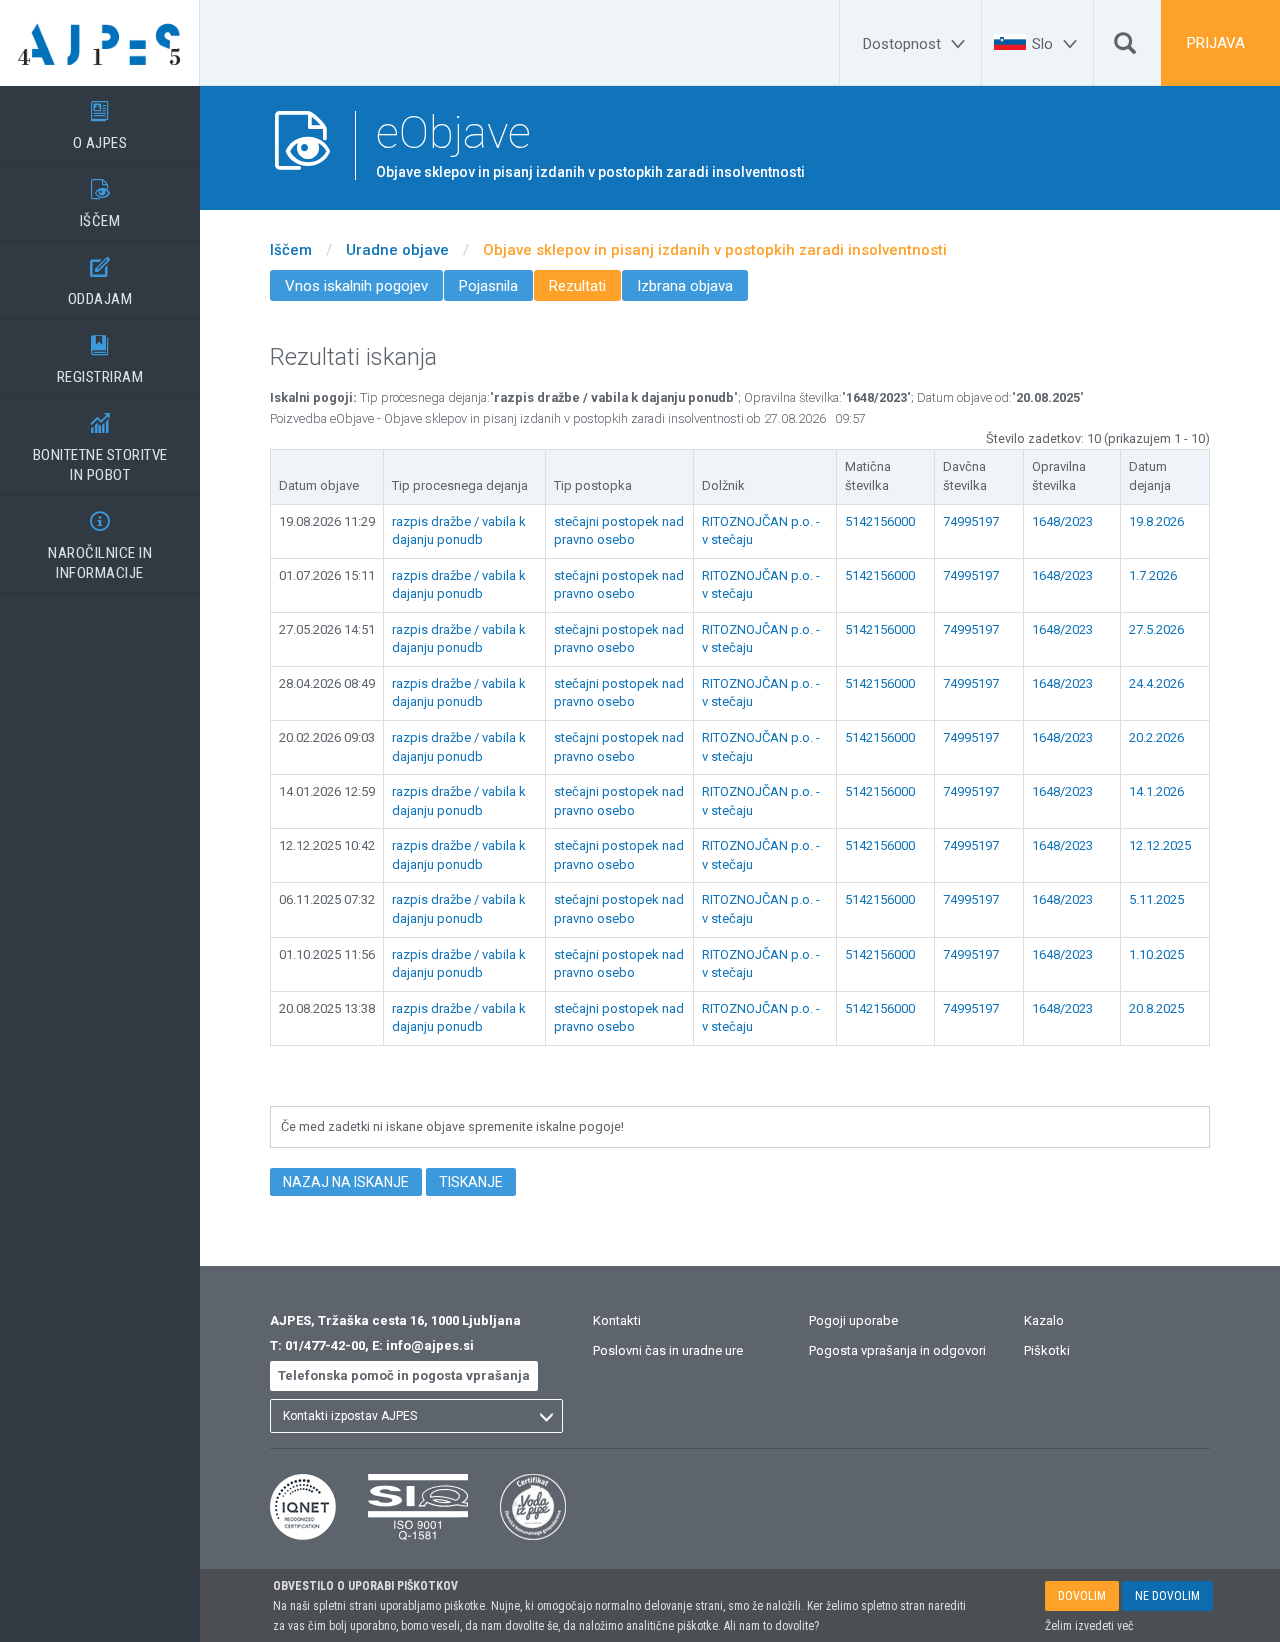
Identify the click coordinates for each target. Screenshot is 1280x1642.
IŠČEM (100, 204)
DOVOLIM (1082, 1596)
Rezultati (577, 286)
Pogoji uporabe (853, 1320)
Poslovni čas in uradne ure (668, 1350)
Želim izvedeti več (1089, 1626)
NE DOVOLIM (1167, 1596)
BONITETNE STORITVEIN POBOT (100, 448)
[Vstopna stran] (100, 43)
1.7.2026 (1153, 575)
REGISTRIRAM (100, 360)
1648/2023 (1062, 521)
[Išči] (1125, 48)
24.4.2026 (1156, 683)
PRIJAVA (1216, 43)
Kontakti (617, 1320)
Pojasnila (488, 286)
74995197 (971, 521)
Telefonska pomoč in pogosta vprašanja (404, 1375)
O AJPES (100, 126)
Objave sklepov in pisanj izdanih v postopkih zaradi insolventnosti (715, 250)
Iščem (291, 250)
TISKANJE (471, 1182)
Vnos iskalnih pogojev (356, 286)
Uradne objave (397, 250)
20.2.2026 (1156, 737)
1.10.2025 (1156, 954)
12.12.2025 (1160, 845)
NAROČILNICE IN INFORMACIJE (100, 546)
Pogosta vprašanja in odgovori (897, 1350)
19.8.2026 (1156, 521)
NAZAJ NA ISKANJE (346, 1182)
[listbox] (416, 1416)
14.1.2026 (1156, 791)
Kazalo (1044, 1320)
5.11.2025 (1156, 899)
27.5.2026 (1156, 629)
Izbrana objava (685, 286)
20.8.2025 (1156, 1008)
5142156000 (880, 521)
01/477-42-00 (325, 1345)
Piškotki (1047, 1350)
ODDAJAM (100, 282)
